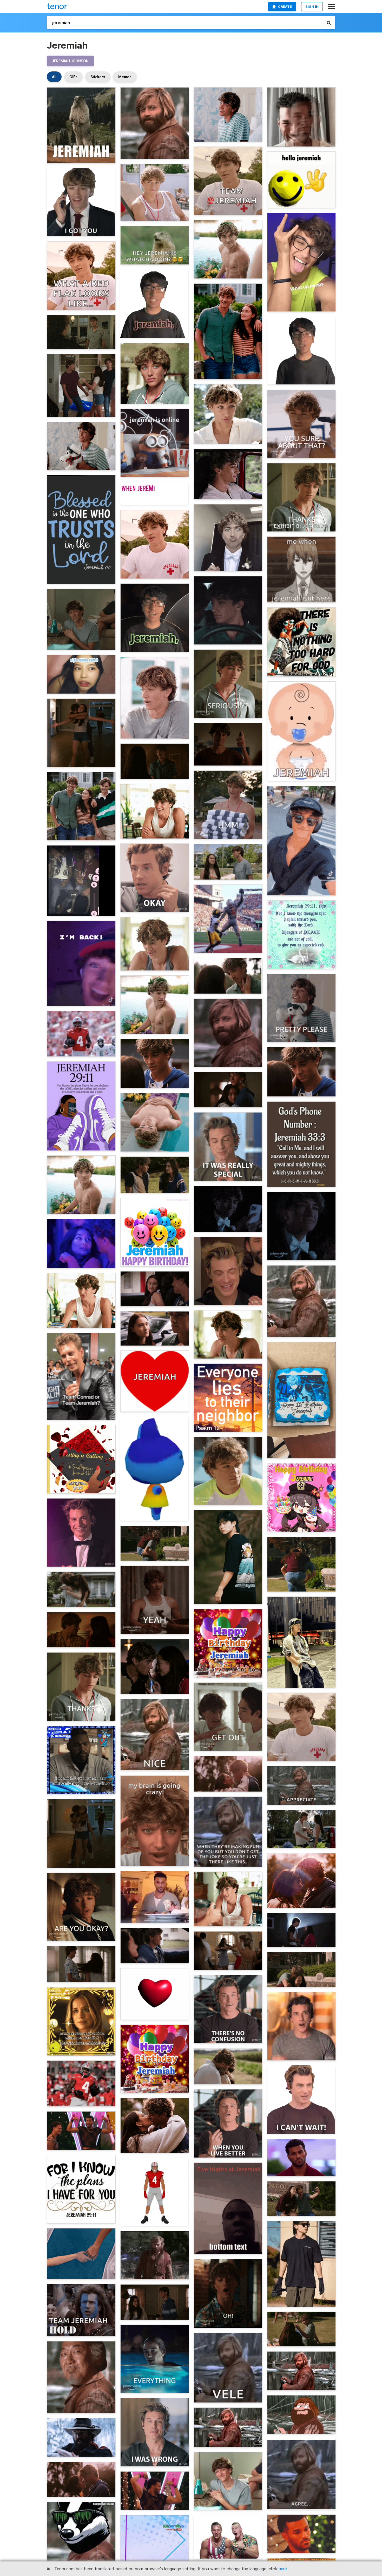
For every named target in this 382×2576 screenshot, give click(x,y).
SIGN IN (312, 6)
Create (285, 6)
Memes (125, 77)
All (54, 77)
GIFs (73, 77)
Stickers (98, 77)
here (283, 2569)
